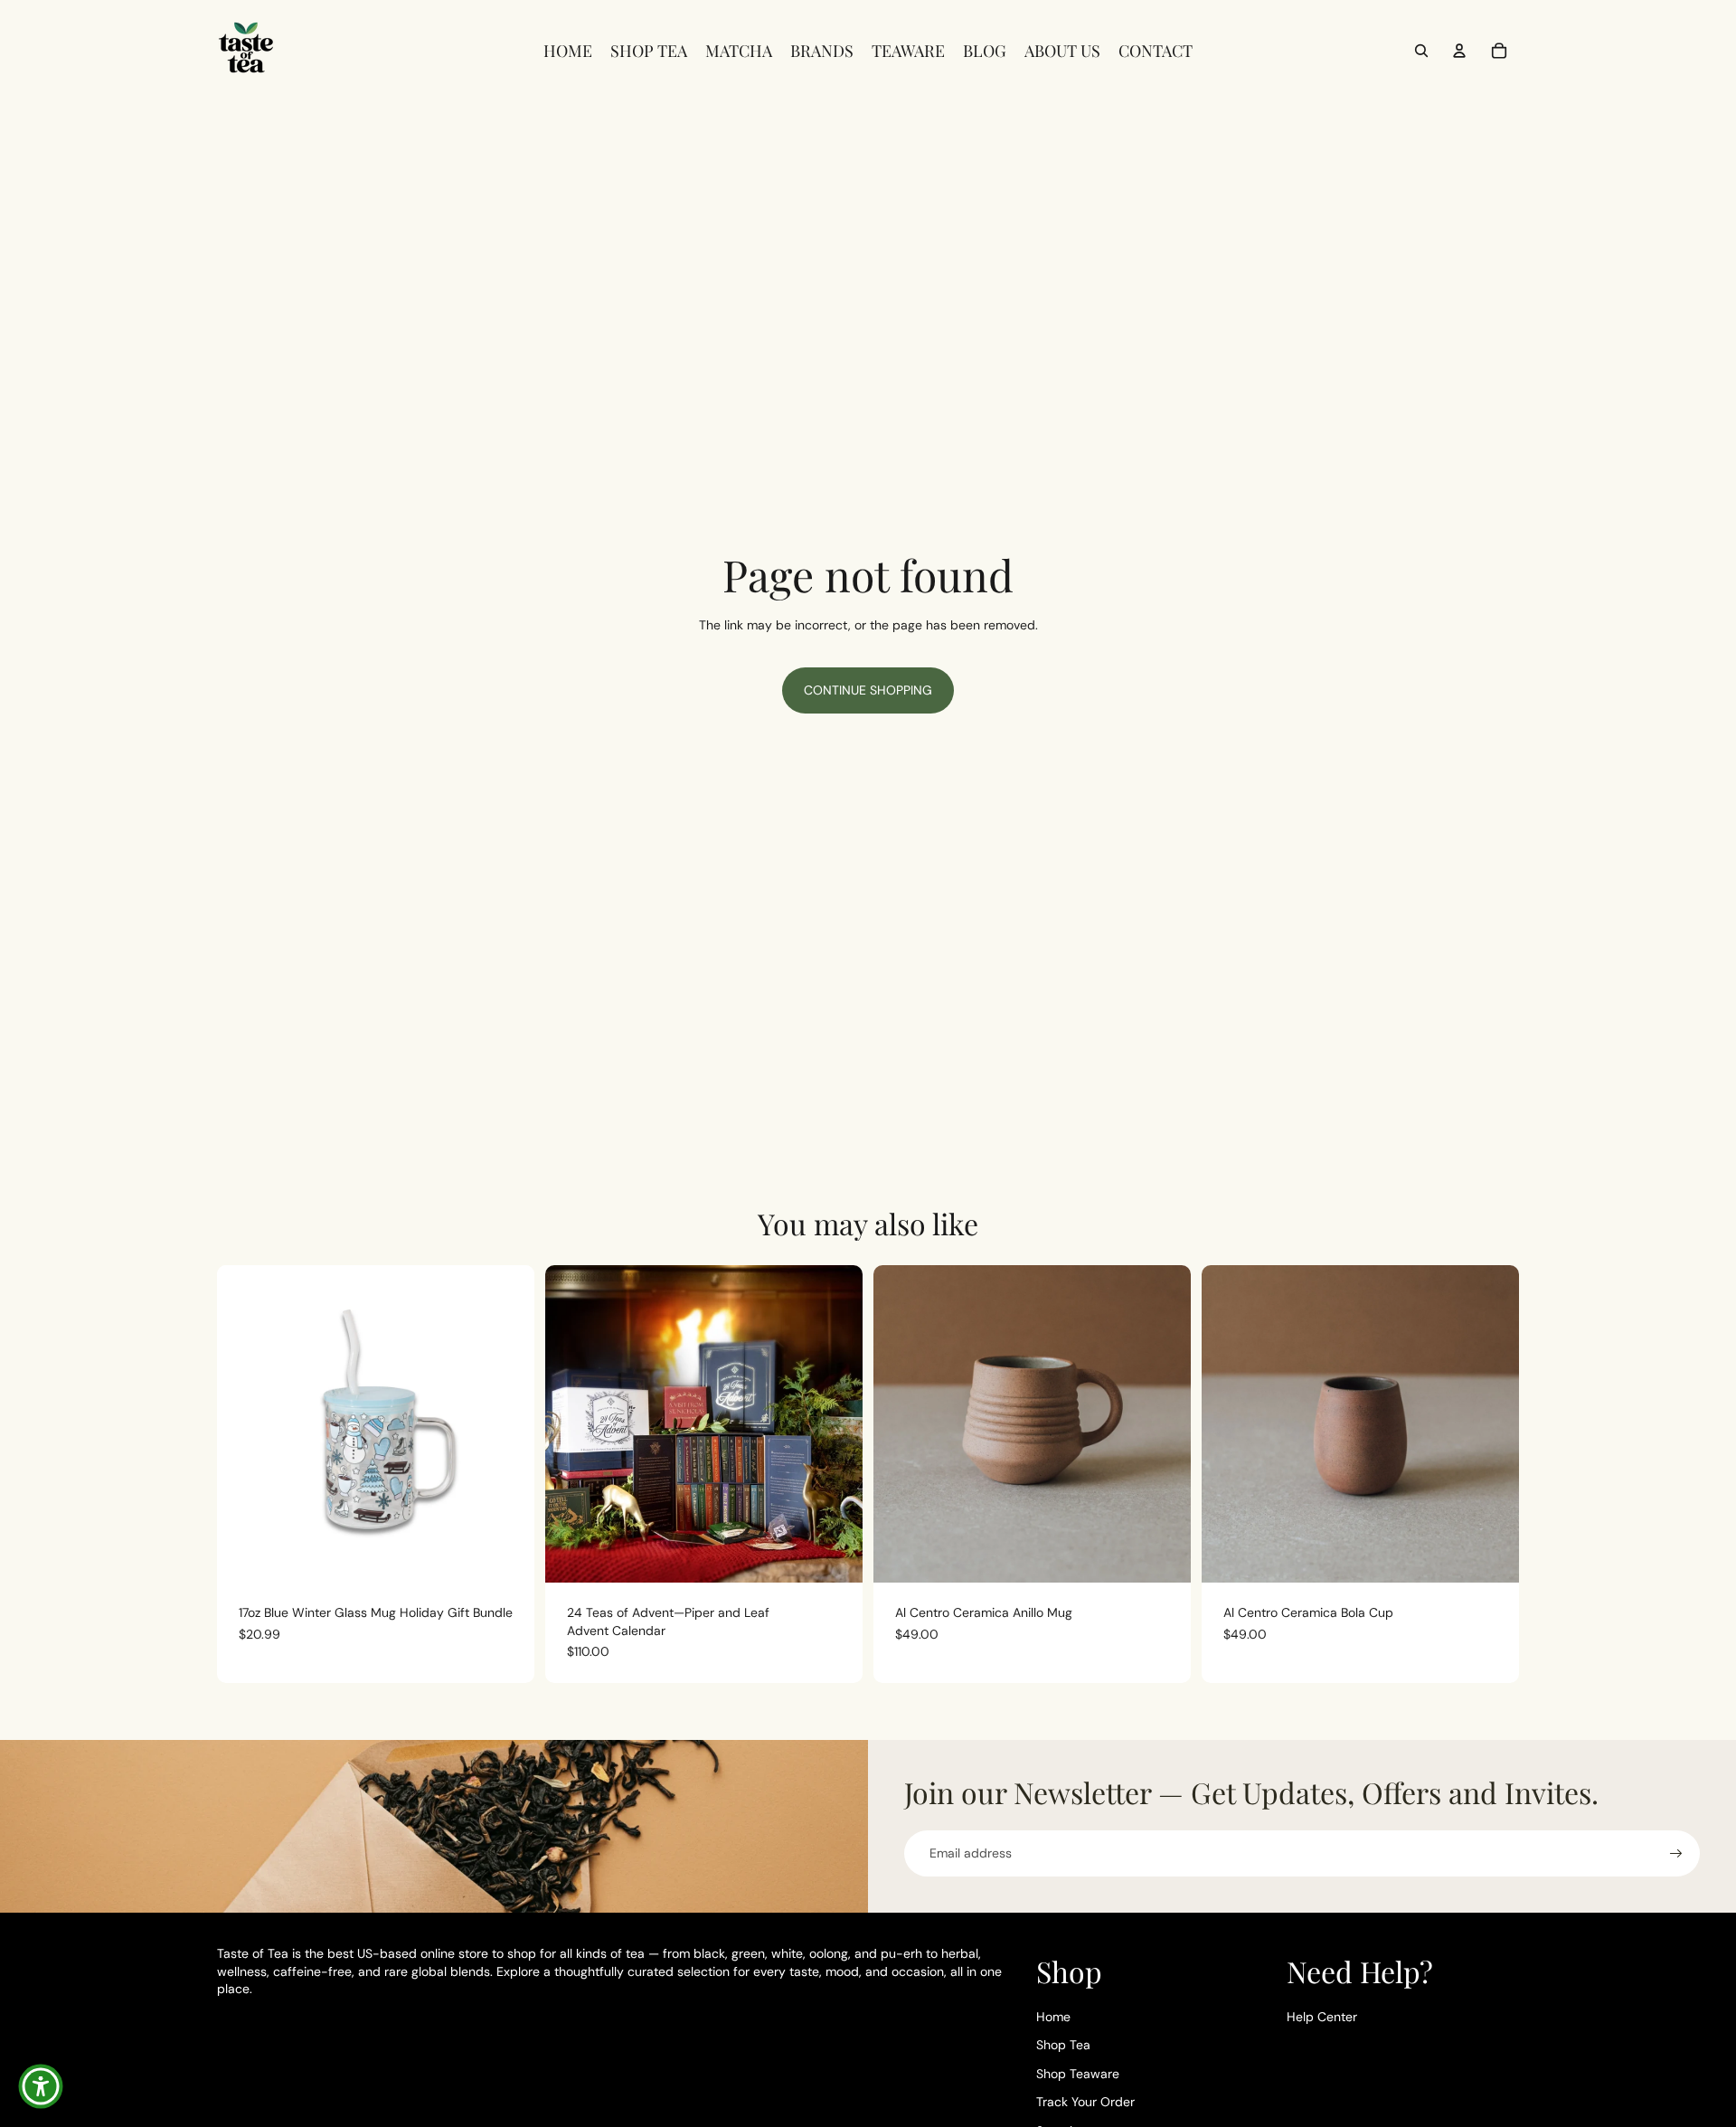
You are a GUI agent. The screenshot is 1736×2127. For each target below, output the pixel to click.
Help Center (1322, 2017)
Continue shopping (868, 690)
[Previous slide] (572, 1423)
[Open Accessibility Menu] (41, 2086)
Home (1053, 2017)
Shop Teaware (1078, 2074)
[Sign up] (1676, 1854)
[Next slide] (835, 1423)
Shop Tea (1063, 2045)
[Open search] (1421, 51)
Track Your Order (1085, 2102)
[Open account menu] (1459, 51)
